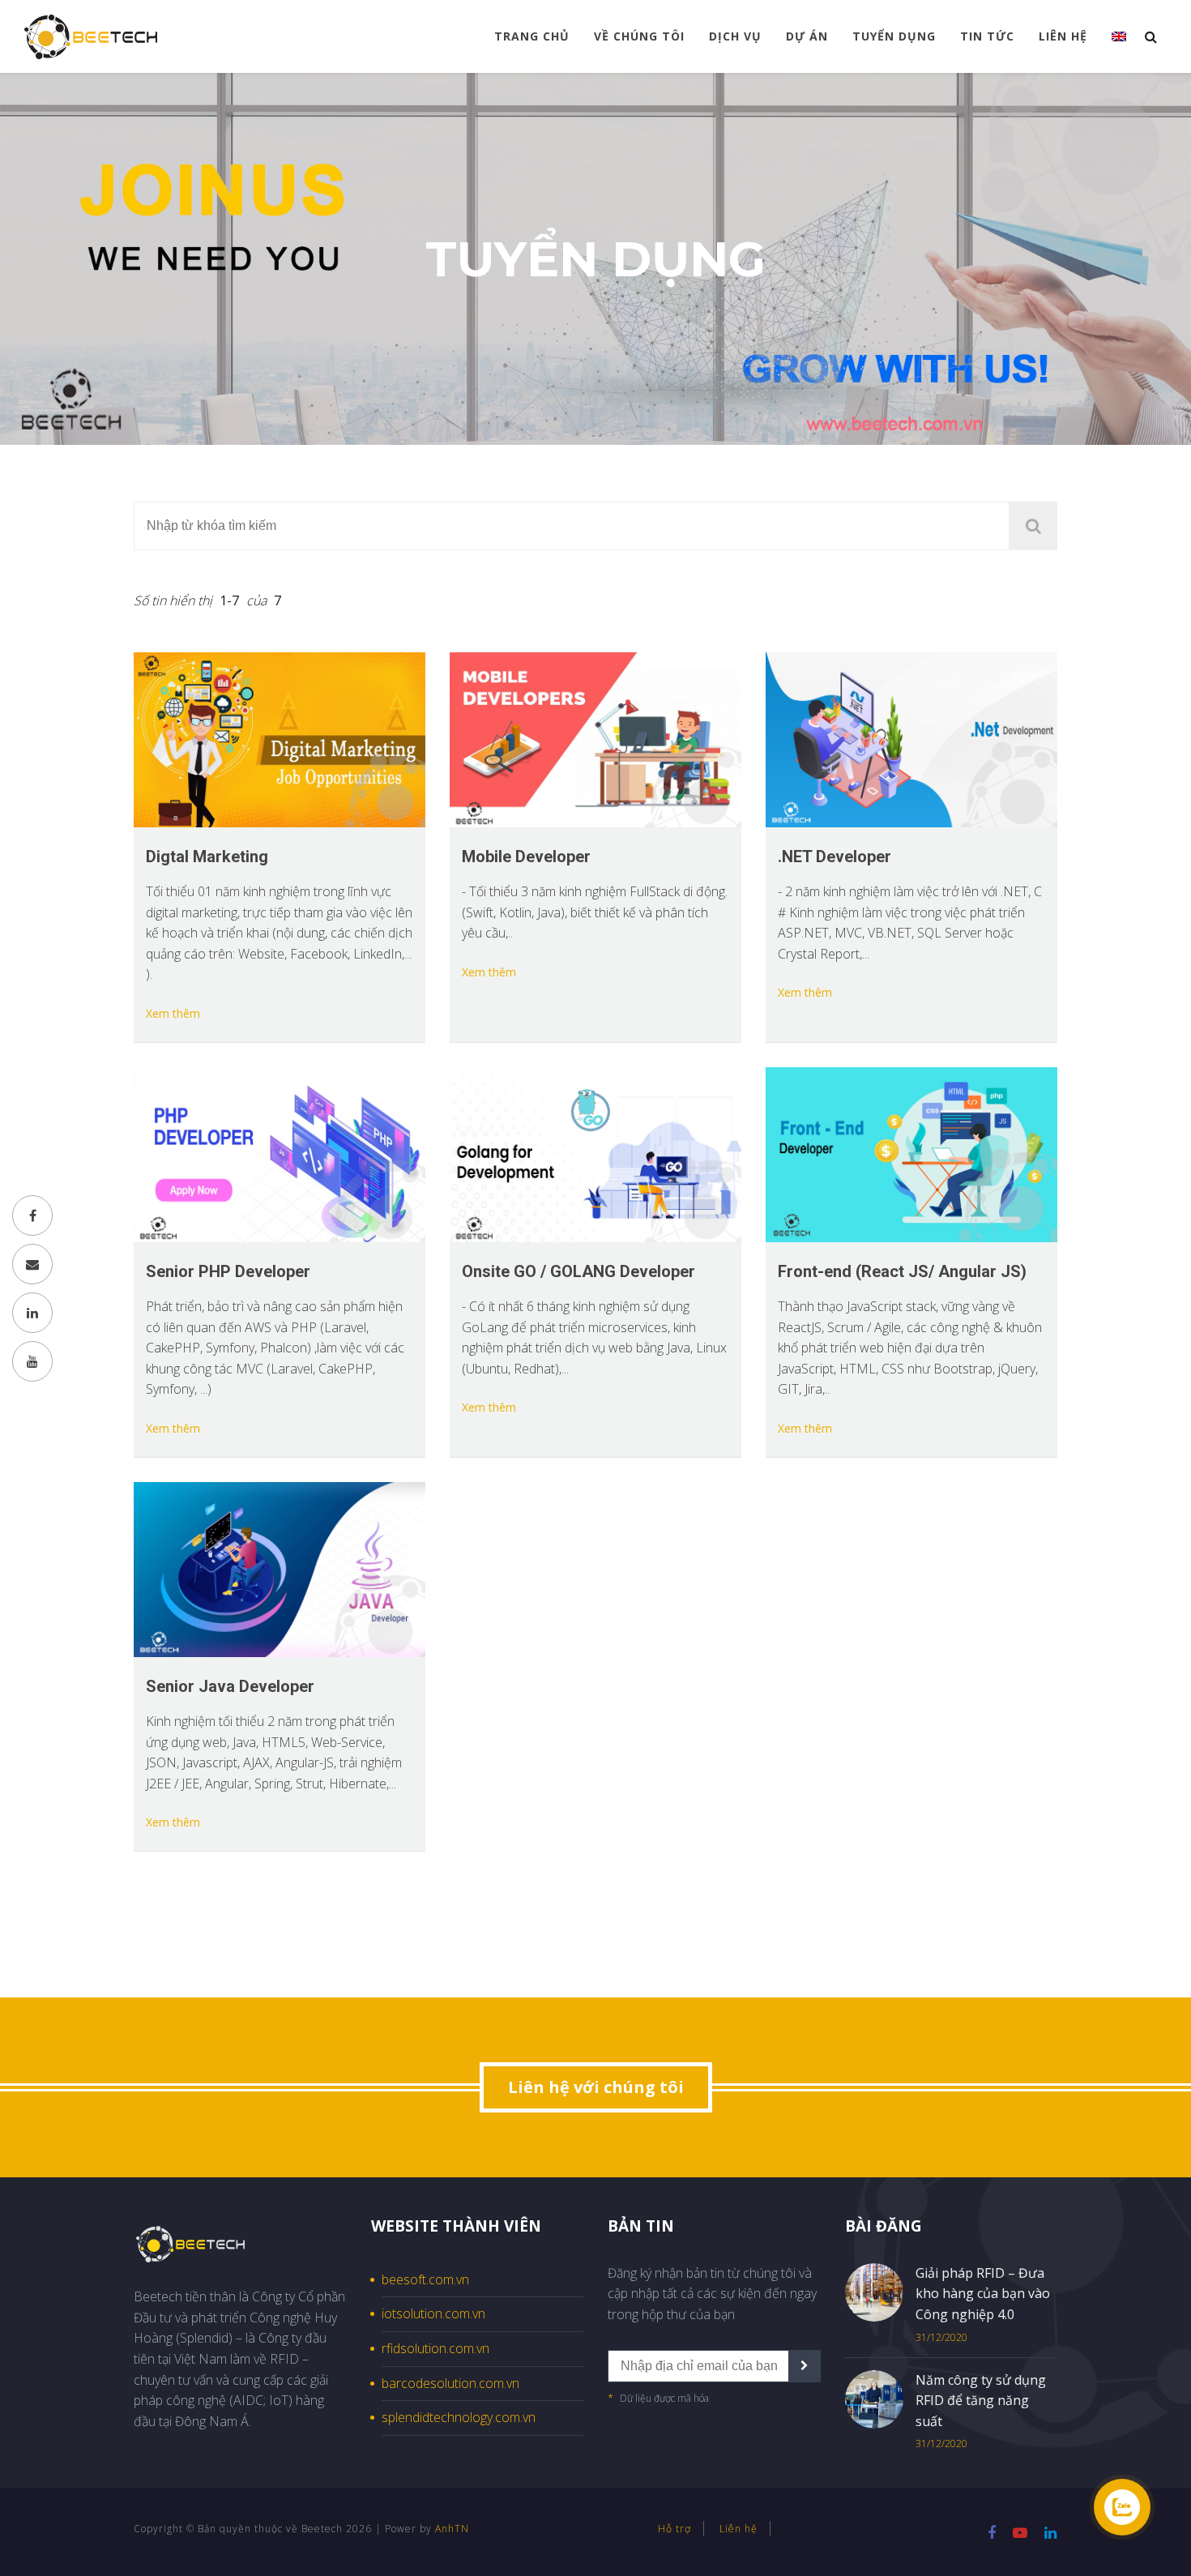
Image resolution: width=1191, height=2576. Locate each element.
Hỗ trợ (674, 2529)
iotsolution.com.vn (433, 2313)
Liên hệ (1063, 36)
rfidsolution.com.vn (435, 2348)
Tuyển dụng (894, 36)
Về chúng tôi (639, 36)
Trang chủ (532, 36)
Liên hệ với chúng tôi (596, 2087)
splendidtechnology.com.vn (459, 2417)
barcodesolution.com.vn (450, 2383)
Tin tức (987, 36)
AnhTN (452, 2529)
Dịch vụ (735, 36)
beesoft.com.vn (425, 2279)
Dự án (807, 36)
